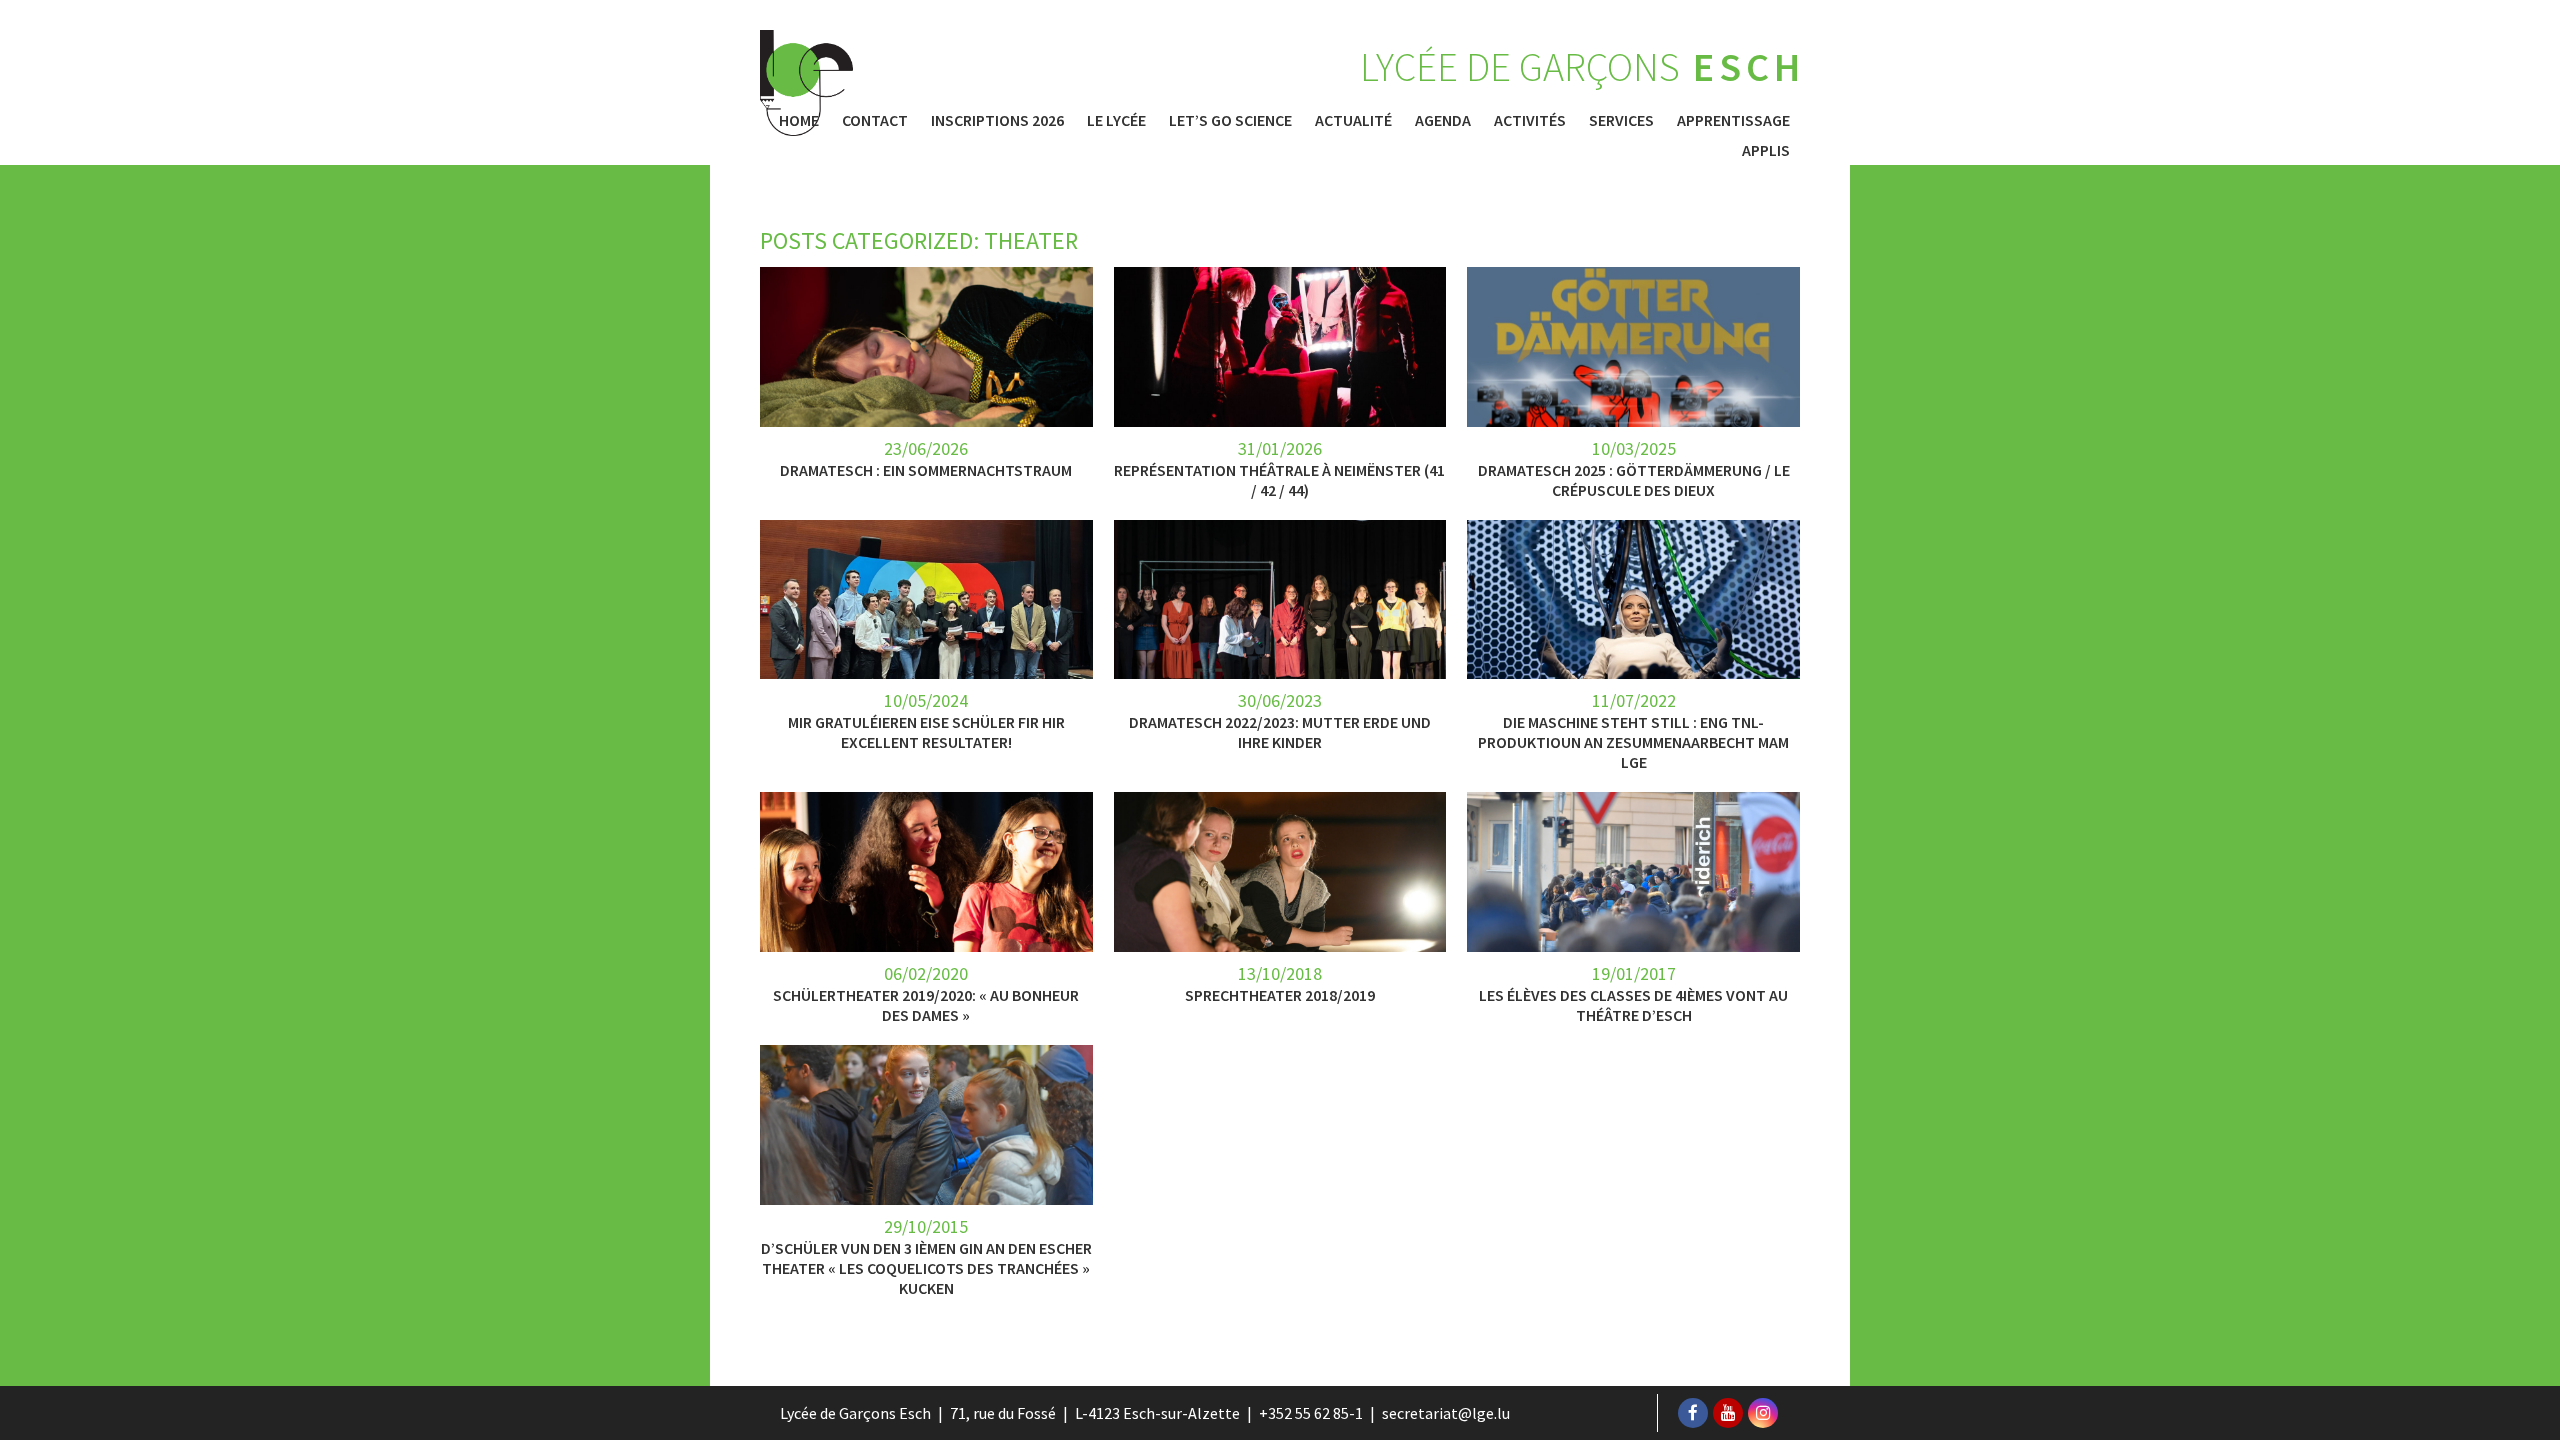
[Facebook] (1693, 1413)
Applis (1766, 150)
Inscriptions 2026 (997, 120)
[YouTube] (1728, 1413)
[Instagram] (1763, 1413)
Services (1621, 120)
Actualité (1353, 120)
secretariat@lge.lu (1446, 1413)
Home (799, 120)
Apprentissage (1733, 120)
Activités (1530, 120)
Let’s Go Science (1230, 120)
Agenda (1443, 120)
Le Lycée (1116, 120)
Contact (875, 120)
